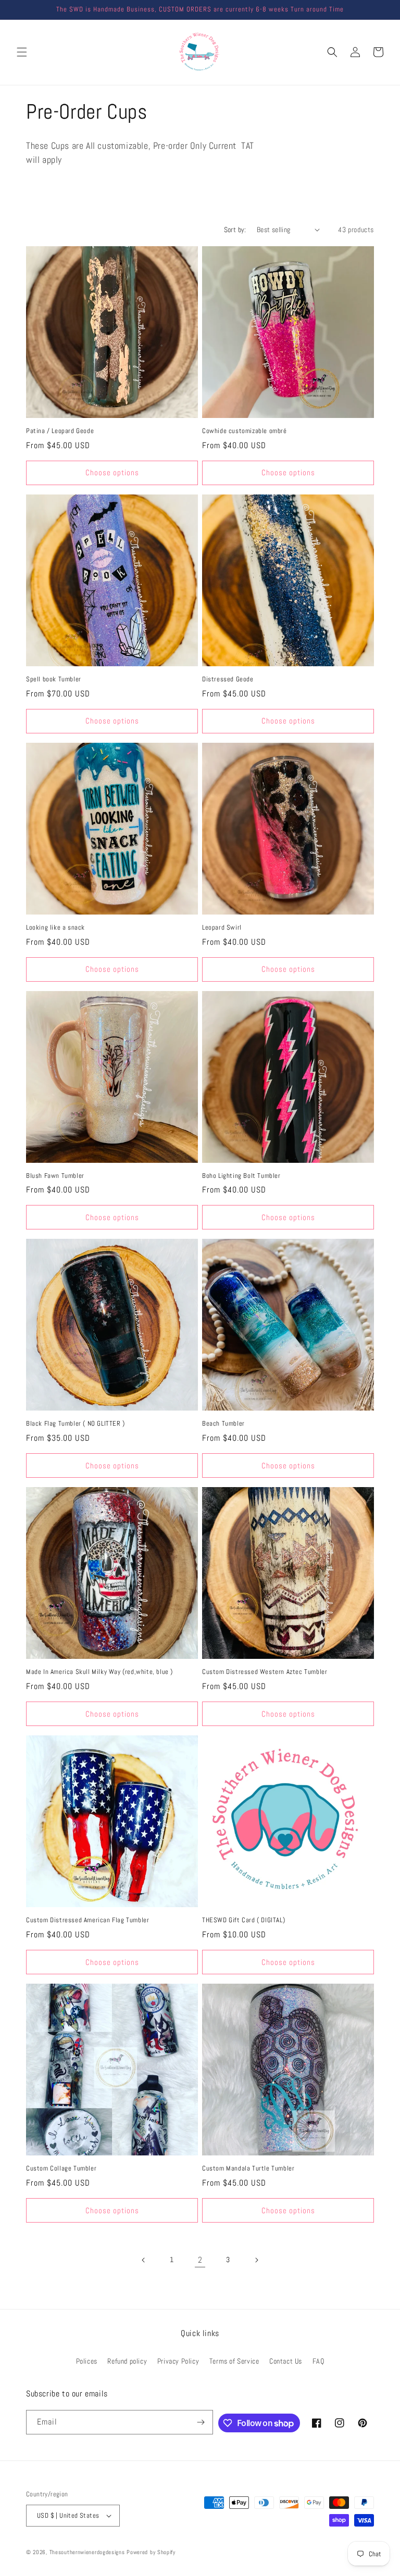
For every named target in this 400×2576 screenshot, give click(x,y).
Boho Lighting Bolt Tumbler (241, 1176)
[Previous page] (144, 2260)
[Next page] (256, 2260)
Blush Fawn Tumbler (55, 1176)
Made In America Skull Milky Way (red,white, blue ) (99, 1672)
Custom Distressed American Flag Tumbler (87, 1920)
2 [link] (200, 2260)
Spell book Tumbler (54, 679)
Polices (87, 2361)
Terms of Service (234, 2361)
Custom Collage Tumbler (61, 2168)
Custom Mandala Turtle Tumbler (248, 2168)
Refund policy (127, 2361)
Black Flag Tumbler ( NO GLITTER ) (76, 1424)
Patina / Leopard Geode (60, 431)
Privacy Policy (178, 2361)
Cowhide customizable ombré (245, 431)
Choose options (112, 472)
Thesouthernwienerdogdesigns (87, 2552)
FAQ (318, 2361)
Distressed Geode (228, 679)
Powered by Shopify (151, 2552)
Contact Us (286, 2361)
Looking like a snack (55, 928)
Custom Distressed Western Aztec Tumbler (265, 1672)
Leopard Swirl (222, 928)
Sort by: (235, 230)
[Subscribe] (201, 2422)
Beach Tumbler (223, 1424)
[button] (22, 52)
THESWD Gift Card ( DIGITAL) (243, 1920)
